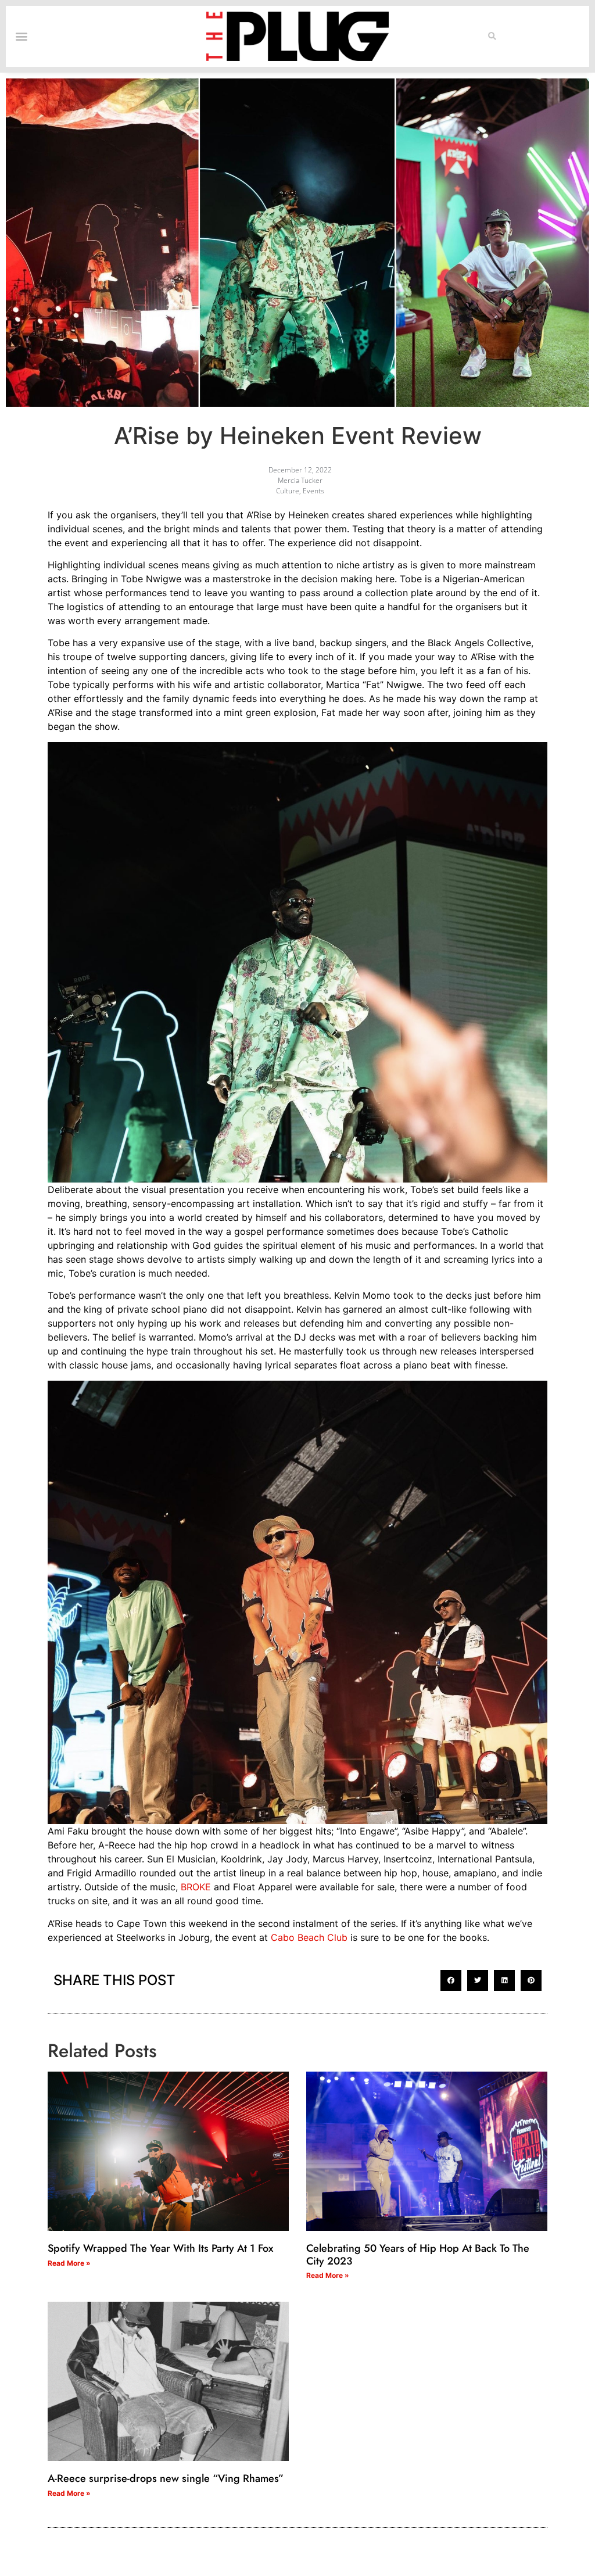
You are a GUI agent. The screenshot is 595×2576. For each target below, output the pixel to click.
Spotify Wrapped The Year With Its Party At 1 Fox (160, 2248)
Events (313, 491)
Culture (288, 491)
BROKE (196, 1887)
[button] (492, 37)
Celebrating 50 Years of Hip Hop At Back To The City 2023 (418, 2255)
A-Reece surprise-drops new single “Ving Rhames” (166, 2478)
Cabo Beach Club (309, 1937)
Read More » (69, 2263)
